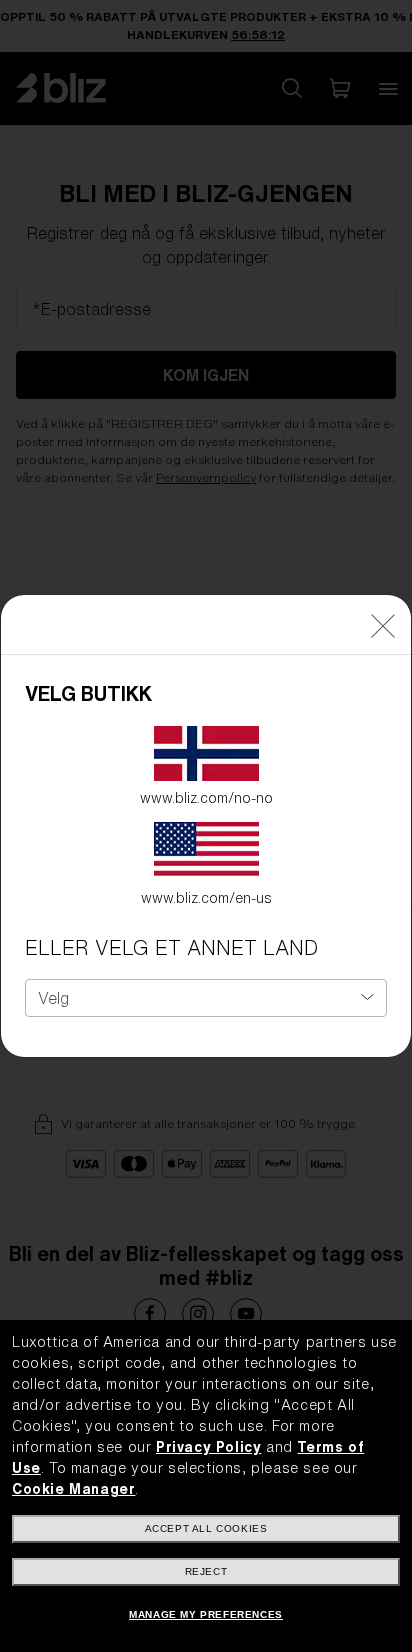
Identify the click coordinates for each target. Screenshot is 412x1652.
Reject (206, 1571)
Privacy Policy (208, 1447)
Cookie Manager (73, 1489)
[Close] (383, 624)
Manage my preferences (206, 1614)
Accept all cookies (206, 1528)
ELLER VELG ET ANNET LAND (171, 947)
